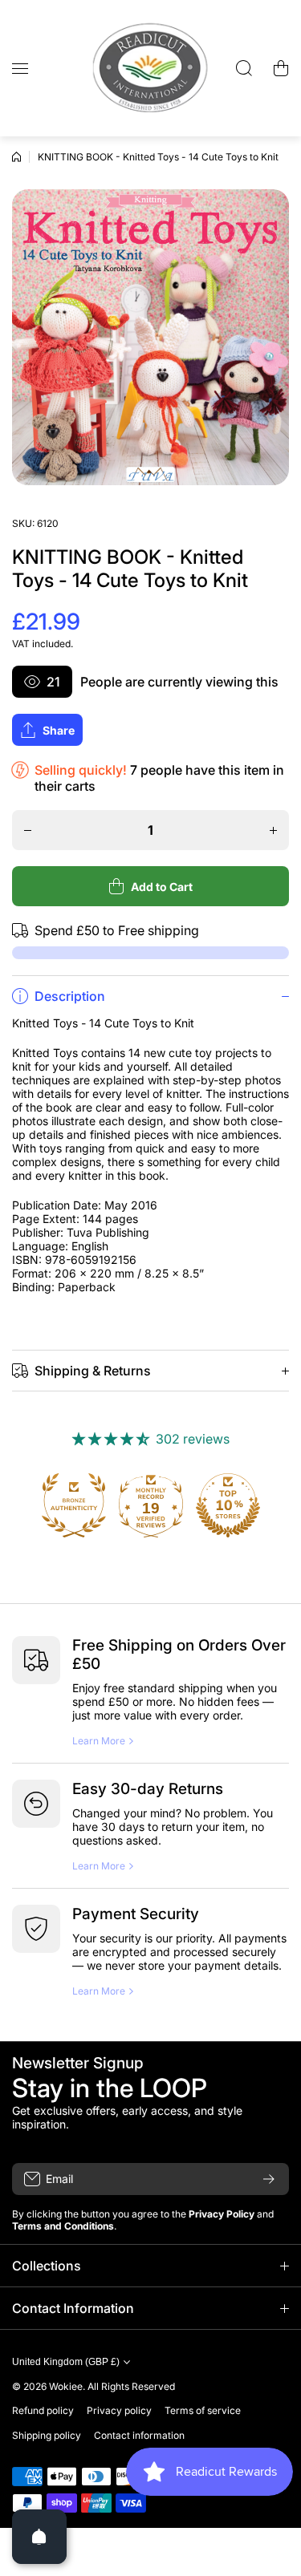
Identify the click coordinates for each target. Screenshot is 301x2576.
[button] (281, 68)
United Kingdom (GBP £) (66, 2362)
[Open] (39, 2537)
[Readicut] (151, 68)
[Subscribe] (269, 2179)
